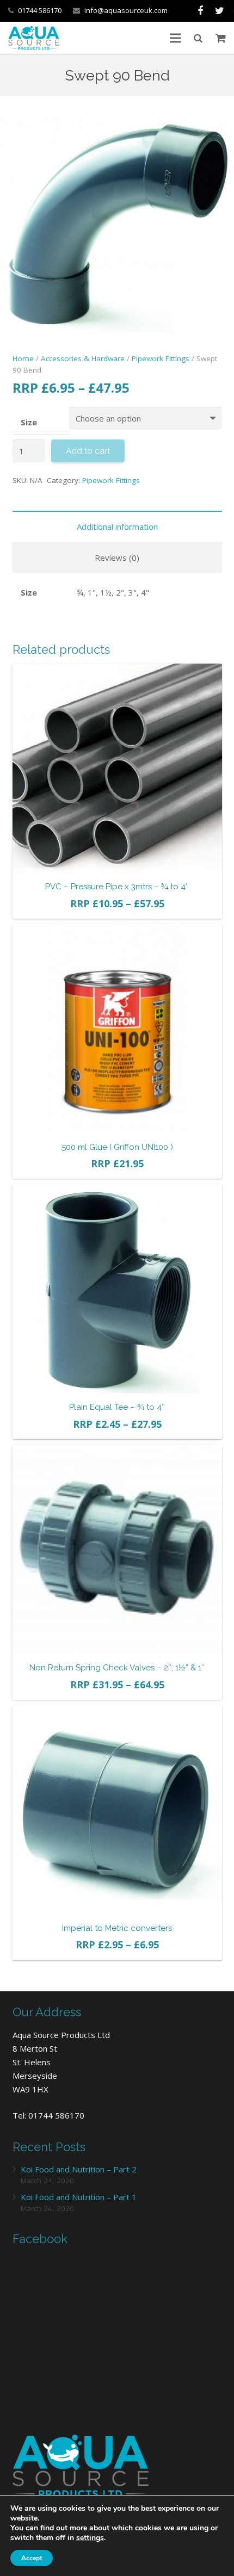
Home (23, 358)
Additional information (117, 527)
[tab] (117, 526)
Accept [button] (32, 2558)
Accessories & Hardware (83, 358)
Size (29, 422)
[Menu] (175, 38)
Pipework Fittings (161, 358)
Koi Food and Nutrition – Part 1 (79, 2197)
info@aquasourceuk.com (126, 10)
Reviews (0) (117, 558)
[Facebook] (200, 11)
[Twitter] (220, 11)
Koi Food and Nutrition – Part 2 (79, 2169)
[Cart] (221, 38)
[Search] (198, 38)
